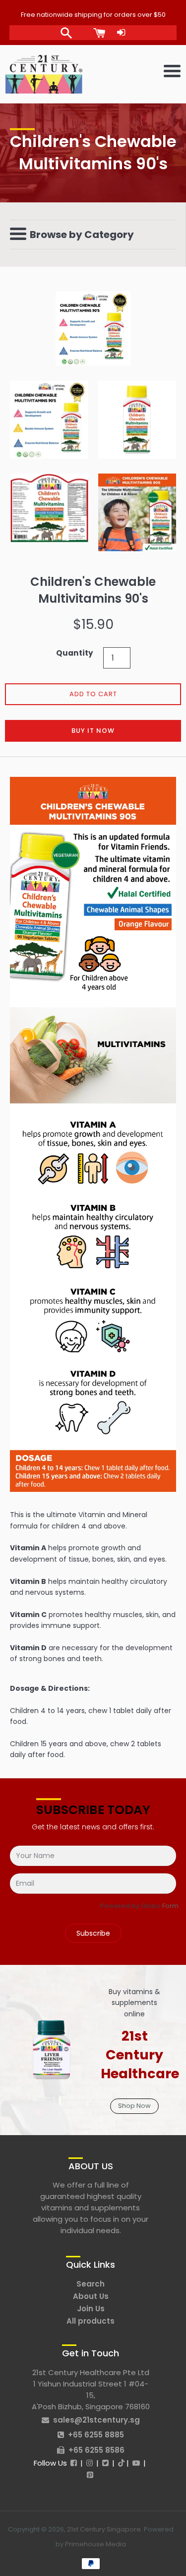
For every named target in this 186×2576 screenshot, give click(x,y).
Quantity (75, 653)
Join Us (91, 2309)
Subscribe (93, 1933)
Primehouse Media (95, 2544)
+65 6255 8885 (96, 2435)
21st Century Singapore (104, 2529)
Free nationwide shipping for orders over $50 (93, 15)
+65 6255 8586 (96, 2450)
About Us (91, 2296)
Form (170, 1906)
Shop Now (134, 2106)
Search (91, 2284)
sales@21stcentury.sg (96, 2420)
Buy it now (93, 731)
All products (91, 2321)
